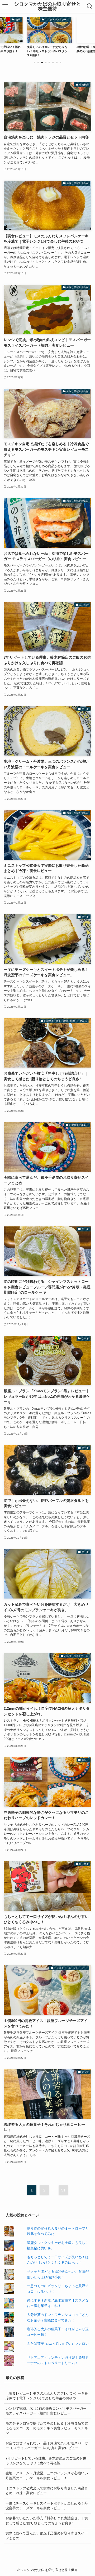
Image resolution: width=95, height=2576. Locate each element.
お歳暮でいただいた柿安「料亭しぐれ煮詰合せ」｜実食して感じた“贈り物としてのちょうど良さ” (47, 2521)
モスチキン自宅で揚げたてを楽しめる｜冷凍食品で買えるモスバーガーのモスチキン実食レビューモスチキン (47, 2428)
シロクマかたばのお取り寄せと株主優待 (47, 6)
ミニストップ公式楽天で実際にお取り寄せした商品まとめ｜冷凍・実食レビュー (47, 2491)
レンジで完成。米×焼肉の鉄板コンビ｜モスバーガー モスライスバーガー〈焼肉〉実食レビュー (46, 2411)
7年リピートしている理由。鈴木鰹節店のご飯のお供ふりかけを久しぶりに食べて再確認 (46, 2461)
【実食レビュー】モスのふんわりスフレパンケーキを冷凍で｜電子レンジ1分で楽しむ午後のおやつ (47, 2396)
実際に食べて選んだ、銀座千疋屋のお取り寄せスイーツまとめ (47, 2536)
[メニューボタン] (5, 6)
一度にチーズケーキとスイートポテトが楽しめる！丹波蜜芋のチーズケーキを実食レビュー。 (47, 2506)
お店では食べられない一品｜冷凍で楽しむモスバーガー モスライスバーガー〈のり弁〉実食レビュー (47, 2446)
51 (63, 2190)
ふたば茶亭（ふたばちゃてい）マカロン (58, 2344)
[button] (35, 62)
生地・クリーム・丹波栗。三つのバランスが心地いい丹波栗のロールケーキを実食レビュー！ (47, 2475)
